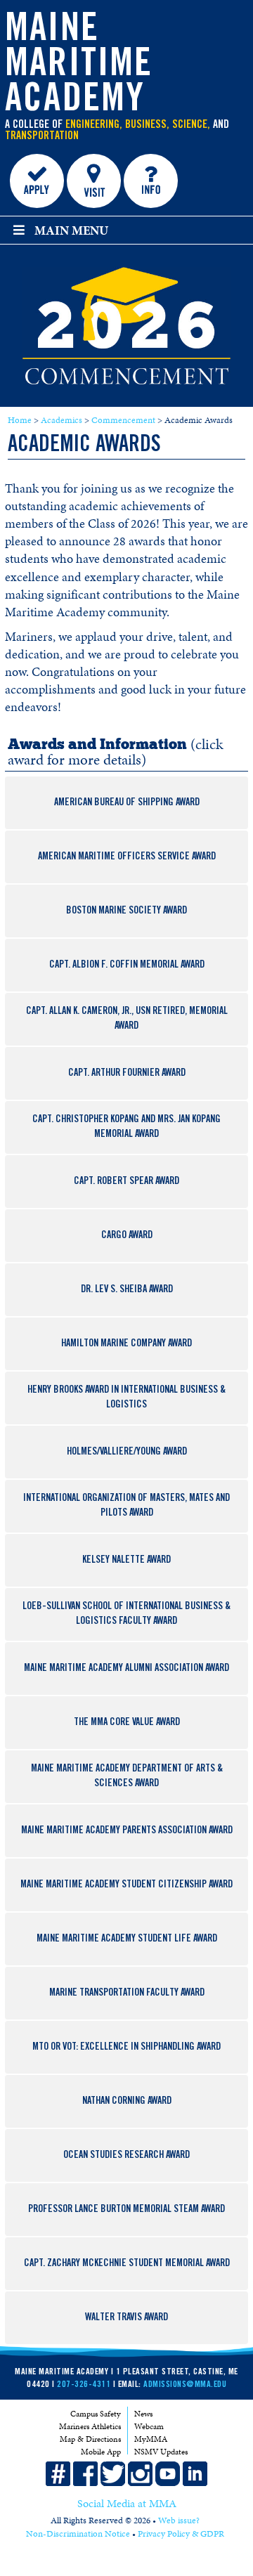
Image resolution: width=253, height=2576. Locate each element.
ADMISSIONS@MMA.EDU (185, 2385)
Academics (61, 420)
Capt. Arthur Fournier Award (127, 1074)
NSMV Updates (161, 2452)
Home (20, 420)
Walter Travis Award (126, 2318)
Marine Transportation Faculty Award (127, 1993)
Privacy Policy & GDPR (181, 2534)
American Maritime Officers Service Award (127, 857)
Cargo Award (127, 1236)
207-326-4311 (84, 2385)
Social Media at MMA (127, 2504)
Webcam (149, 2426)
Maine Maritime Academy (79, 67)
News (143, 2414)
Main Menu (71, 230)
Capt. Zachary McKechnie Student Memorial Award (127, 2264)
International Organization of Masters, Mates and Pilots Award (126, 1506)
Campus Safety (96, 2414)
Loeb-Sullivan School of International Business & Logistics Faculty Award (126, 1614)
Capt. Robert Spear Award (126, 1182)
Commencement (123, 420)
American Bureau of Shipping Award (127, 803)
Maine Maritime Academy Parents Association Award (127, 1831)
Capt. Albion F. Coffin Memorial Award (127, 965)
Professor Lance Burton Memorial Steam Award (126, 2210)
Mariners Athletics (90, 2426)
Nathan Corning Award (127, 2102)
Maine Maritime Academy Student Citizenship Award (126, 1885)
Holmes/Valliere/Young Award (127, 1452)
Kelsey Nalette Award (126, 1561)
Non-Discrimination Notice (78, 2534)
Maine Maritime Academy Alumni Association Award (126, 1669)
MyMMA (151, 2439)
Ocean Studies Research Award (126, 2156)
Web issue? (179, 2520)
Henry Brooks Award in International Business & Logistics (126, 1398)
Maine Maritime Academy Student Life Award (127, 1939)
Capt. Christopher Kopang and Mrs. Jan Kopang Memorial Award (126, 1127)
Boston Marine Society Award (126, 911)
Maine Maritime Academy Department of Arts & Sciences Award (127, 1777)
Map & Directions (90, 2439)
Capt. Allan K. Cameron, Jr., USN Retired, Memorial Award (127, 1019)
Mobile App (101, 2452)
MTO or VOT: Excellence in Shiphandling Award (126, 2048)
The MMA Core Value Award (127, 1723)
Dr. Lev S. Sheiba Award (127, 1290)
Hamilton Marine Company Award (126, 1344)
